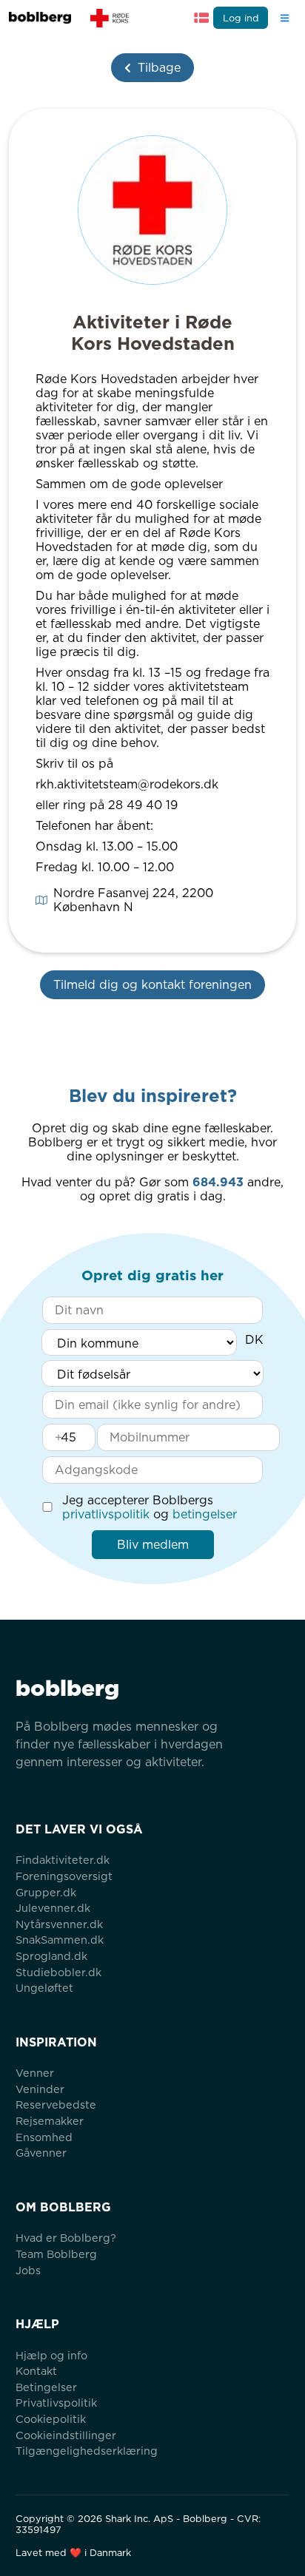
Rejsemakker (50, 2121)
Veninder (40, 2089)
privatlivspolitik (106, 1514)
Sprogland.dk (51, 1956)
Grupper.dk (46, 1892)
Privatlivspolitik (56, 2403)
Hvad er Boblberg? (66, 2238)
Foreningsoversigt (64, 1876)
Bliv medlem (153, 1545)
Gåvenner (41, 2153)
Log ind (241, 18)
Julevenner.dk (53, 1908)
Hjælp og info (51, 2355)
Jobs (28, 2270)
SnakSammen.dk (60, 1940)
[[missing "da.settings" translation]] (201, 18)
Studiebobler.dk (58, 1972)
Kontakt (36, 2371)
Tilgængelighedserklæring (87, 2451)
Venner (35, 2073)
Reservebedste (56, 2105)
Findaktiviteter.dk (63, 1860)
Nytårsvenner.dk (59, 1924)
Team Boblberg (56, 2254)
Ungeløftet (44, 1988)
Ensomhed (44, 2137)
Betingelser (46, 2387)
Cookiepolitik (51, 2419)
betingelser (205, 1514)
